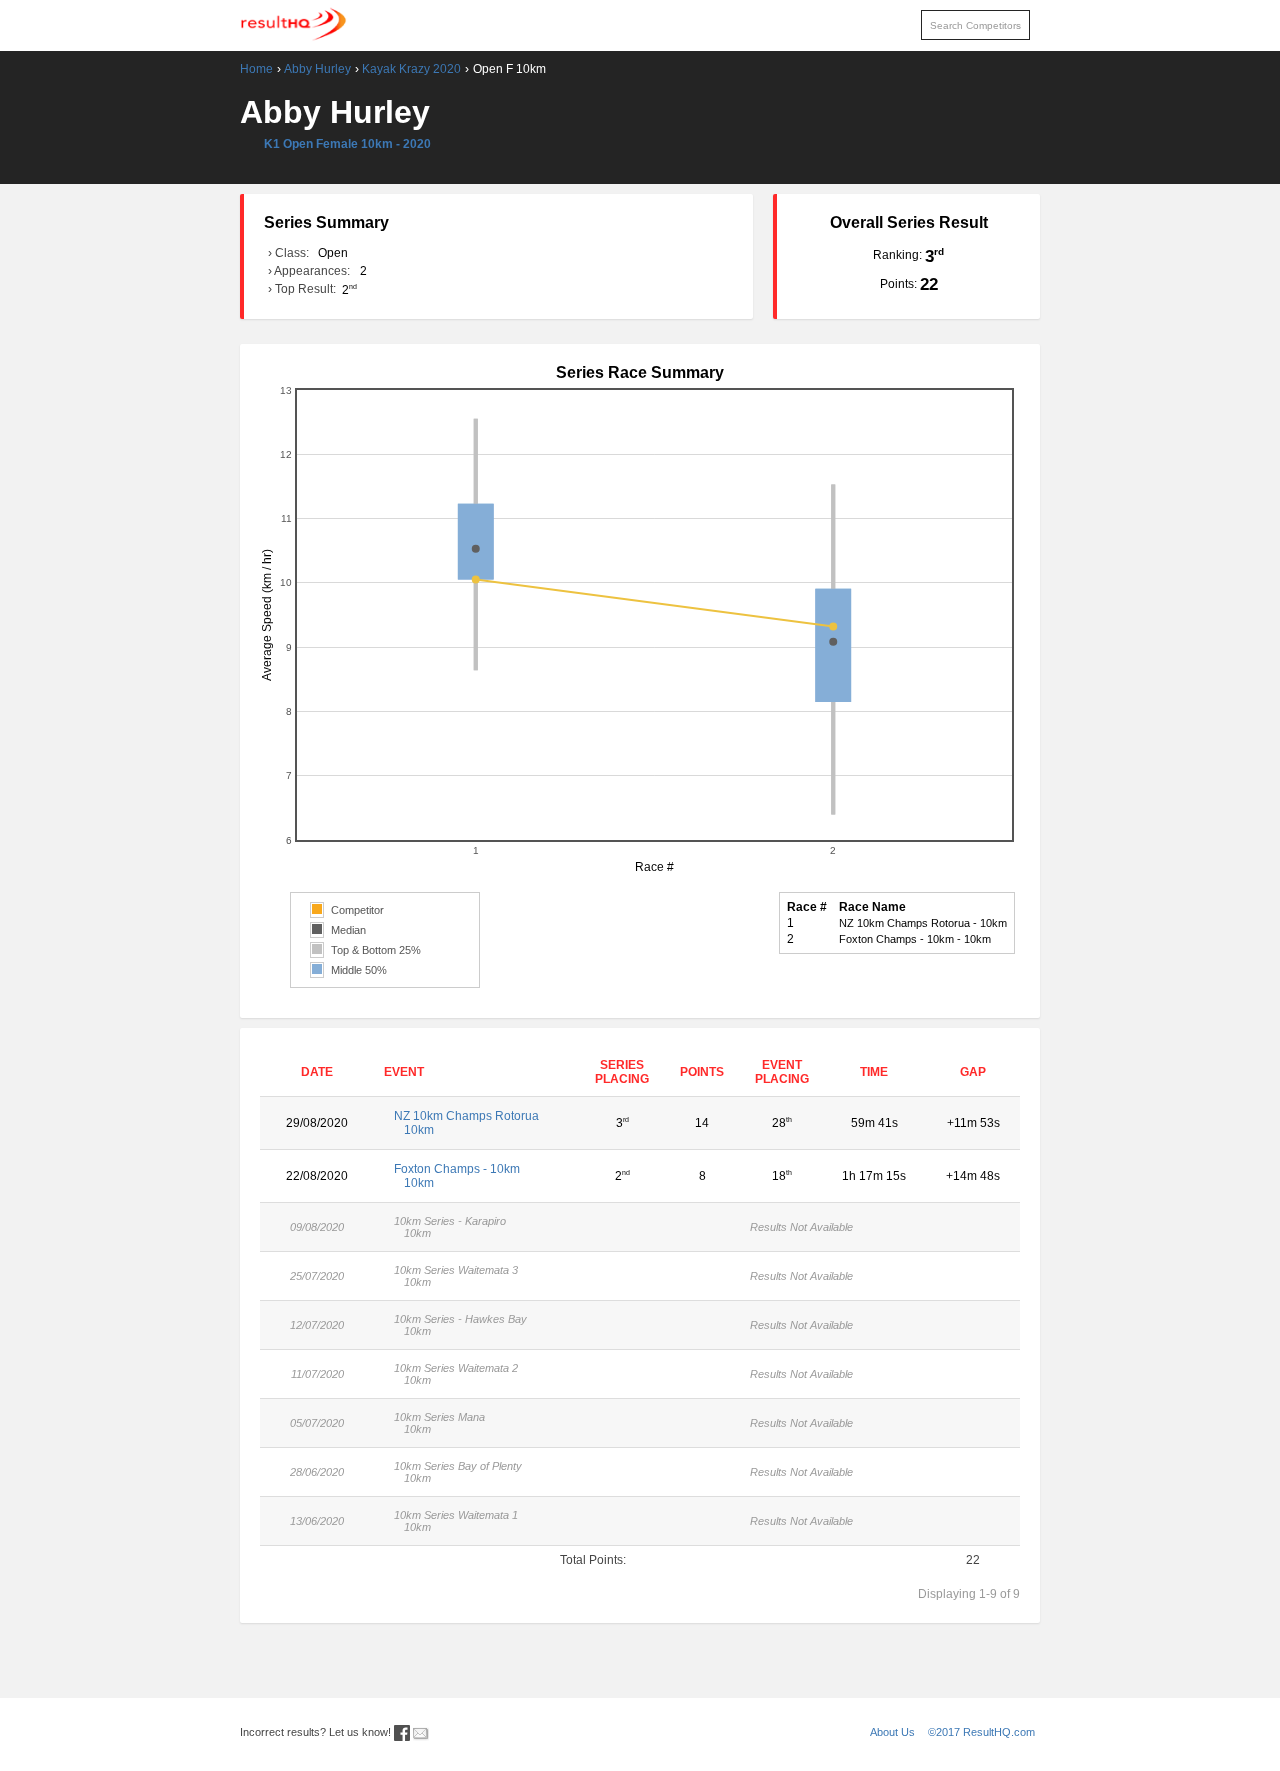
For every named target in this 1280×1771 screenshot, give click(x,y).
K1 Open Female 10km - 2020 (347, 144)
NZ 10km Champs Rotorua (466, 1123)
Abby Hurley (317, 69)
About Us (892, 1732)
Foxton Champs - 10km (457, 1176)
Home (256, 69)
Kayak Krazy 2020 (411, 69)
